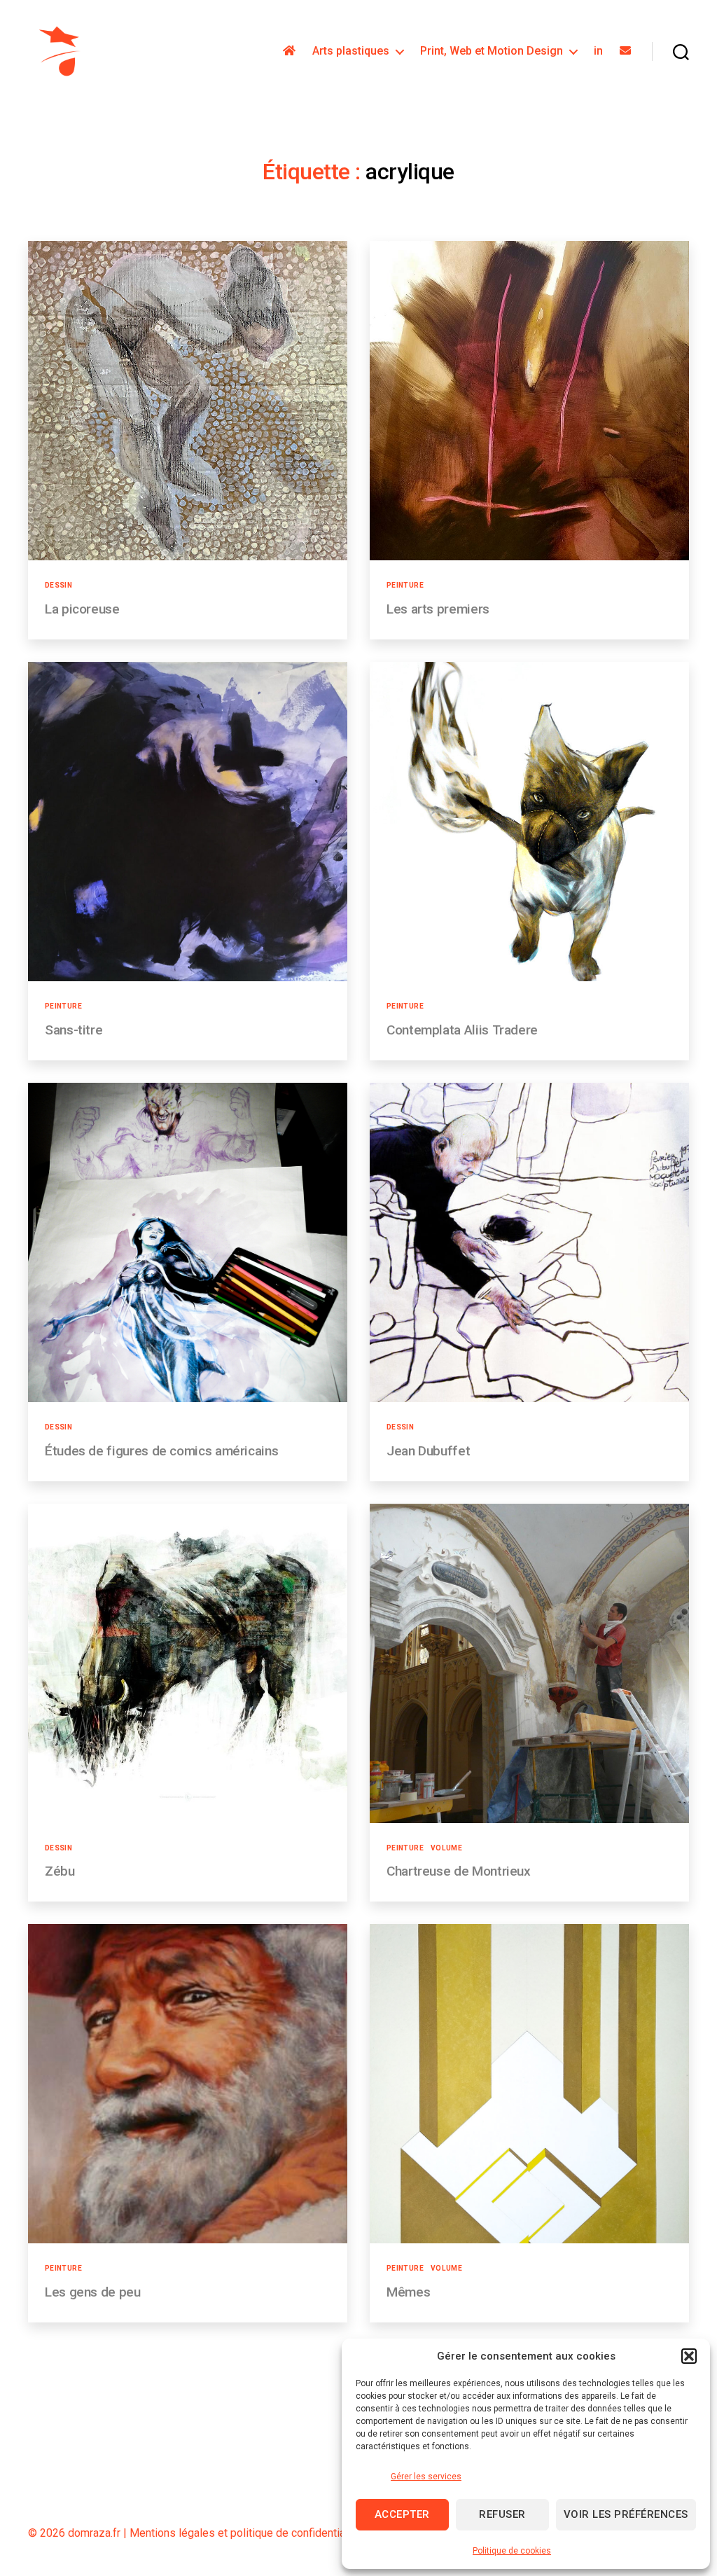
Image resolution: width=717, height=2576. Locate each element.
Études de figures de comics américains (161, 1451)
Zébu (60, 1871)
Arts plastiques (351, 51)
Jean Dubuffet (428, 1451)
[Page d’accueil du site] (289, 51)
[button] (689, 2356)
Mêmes (408, 2292)
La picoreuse (82, 609)
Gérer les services (426, 2477)
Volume (446, 1848)
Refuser (502, 2514)
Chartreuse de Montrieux (459, 1871)
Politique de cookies (512, 2551)
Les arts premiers (438, 609)
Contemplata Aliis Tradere (462, 1030)
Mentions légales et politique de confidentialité (245, 2533)
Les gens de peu (93, 2292)
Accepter (402, 2514)
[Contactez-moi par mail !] (625, 51)
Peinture (405, 585)
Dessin (58, 585)
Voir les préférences (626, 2514)
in (598, 51)
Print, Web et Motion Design (492, 51)
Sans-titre (74, 1030)
